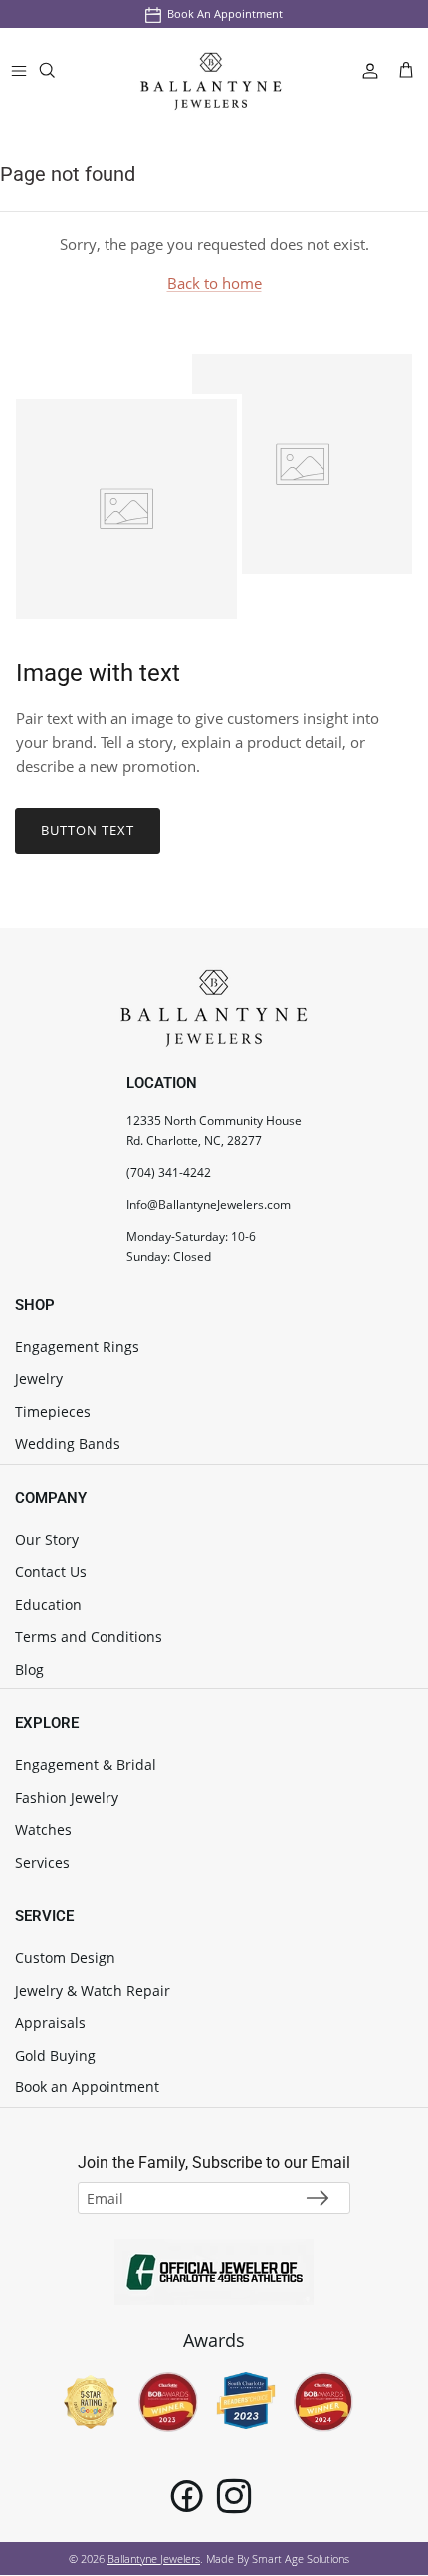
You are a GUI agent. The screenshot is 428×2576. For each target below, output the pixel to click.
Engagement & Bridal (86, 1765)
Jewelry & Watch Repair (93, 1990)
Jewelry (39, 1379)
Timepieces (53, 1411)
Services (42, 1862)
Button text (88, 830)
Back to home (214, 283)
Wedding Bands (68, 1443)
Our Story (47, 1540)
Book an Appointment (225, 13)
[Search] (60, 74)
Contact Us (51, 1572)
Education (48, 1604)
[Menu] (19, 70)
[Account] (362, 70)
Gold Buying (55, 2055)
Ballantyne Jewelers (154, 2559)
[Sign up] (318, 2198)
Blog (29, 1669)
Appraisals (50, 2022)
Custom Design (65, 1958)
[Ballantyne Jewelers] (211, 70)
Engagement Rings (77, 1347)
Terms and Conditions (89, 1636)
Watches (43, 1829)
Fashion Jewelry (67, 1797)
